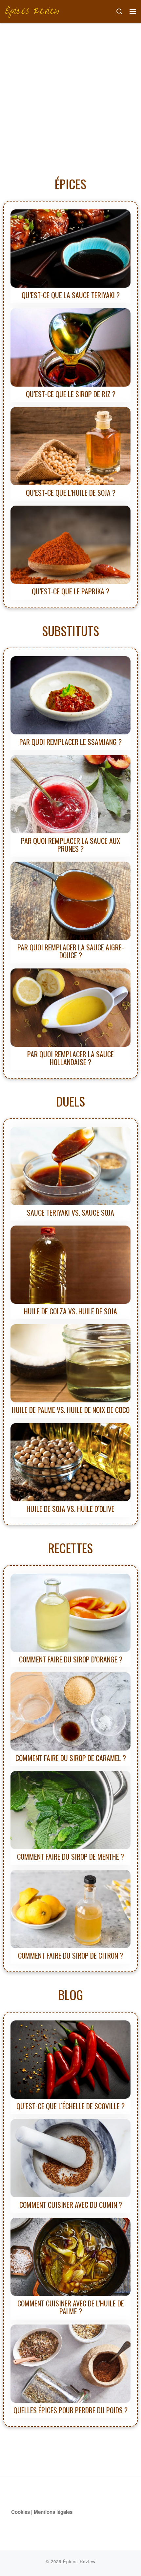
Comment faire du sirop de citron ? (70, 1955)
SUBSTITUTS (70, 631)
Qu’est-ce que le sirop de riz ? (71, 394)
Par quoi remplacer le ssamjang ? (70, 742)
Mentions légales (53, 2512)
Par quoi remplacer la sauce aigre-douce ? (71, 951)
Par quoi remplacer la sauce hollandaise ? (70, 1058)
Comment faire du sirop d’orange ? (71, 1659)
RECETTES (70, 1548)
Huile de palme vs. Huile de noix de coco (71, 1410)
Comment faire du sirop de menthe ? (70, 1856)
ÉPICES (70, 184)
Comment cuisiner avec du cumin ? (71, 2205)
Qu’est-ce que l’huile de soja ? (71, 492)
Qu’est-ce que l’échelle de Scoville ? (70, 2106)
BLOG (71, 1994)
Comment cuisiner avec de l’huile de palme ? (71, 2307)
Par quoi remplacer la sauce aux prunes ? (71, 845)
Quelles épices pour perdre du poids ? (70, 2410)
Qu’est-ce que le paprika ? (70, 591)
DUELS (70, 1101)
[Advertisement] (70, 97)
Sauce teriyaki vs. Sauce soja (70, 1212)
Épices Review (79, 2561)
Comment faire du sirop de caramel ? (71, 1758)
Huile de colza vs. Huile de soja (70, 1311)
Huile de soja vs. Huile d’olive (70, 1509)
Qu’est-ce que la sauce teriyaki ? (71, 295)
